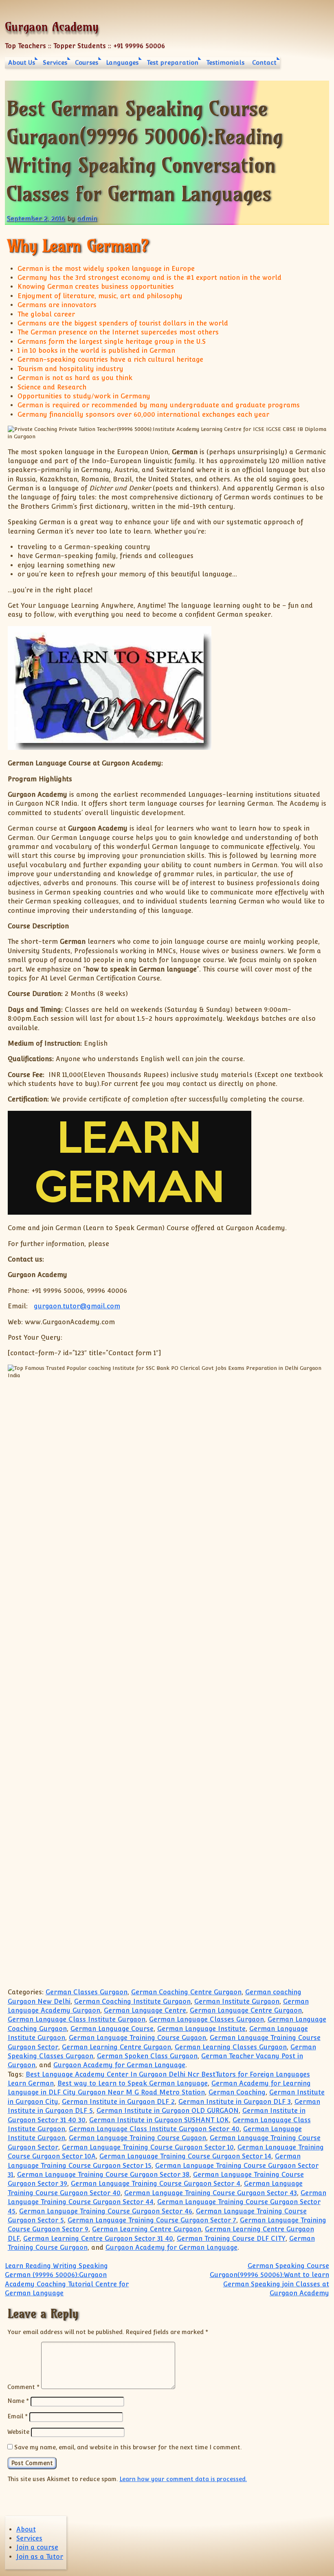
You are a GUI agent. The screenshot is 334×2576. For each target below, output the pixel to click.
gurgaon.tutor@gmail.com (77, 1306)
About (26, 2529)
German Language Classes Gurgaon (207, 2019)
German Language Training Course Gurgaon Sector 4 (156, 2184)
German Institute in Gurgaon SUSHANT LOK (159, 2120)
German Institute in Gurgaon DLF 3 (235, 2102)
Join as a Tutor (40, 2557)
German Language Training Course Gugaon (137, 2038)
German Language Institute (201, 2029)
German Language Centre (145, 2010)
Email (18, 2416)
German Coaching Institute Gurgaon (132, 2001)
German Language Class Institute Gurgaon (77, 2019)
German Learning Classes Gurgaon (231, 2047)
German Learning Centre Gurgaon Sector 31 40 (98, 2239)
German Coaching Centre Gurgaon (186, 1992)
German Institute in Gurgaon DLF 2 (118, 2102)
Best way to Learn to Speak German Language (133, 2083)
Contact (264, 63)
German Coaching (237, 2092)
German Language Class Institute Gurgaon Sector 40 (154, 2129)
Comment (23, 2387)
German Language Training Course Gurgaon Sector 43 (211, 2193)
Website (18, 2432)
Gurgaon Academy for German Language (119, 2065)
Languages (122, 63)
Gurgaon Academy (52, 27)
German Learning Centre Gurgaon (116, 2047)
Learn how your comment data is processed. (183, 2479)
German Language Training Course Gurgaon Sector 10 (148, 2147)
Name (18, 2401)
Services (55, 63)
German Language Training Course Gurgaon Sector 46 (106, 2211)
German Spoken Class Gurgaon (147, 2056)
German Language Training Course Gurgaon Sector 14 (185, 2156)
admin (87, 219)
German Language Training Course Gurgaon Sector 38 (103, 2175)
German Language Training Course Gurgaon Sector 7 (152, 2220)
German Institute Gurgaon (237, 2001)
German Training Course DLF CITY (231, 2239)
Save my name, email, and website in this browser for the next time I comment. (128, 2447)
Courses (87, 63)
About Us (22, 63)
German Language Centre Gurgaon (246, 2010)
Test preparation (172, 63)
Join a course (37, 2547)
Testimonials (225, 63)
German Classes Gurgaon (87, 1992)
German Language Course (112, 2029)
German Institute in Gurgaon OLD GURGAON (168, 2111)
